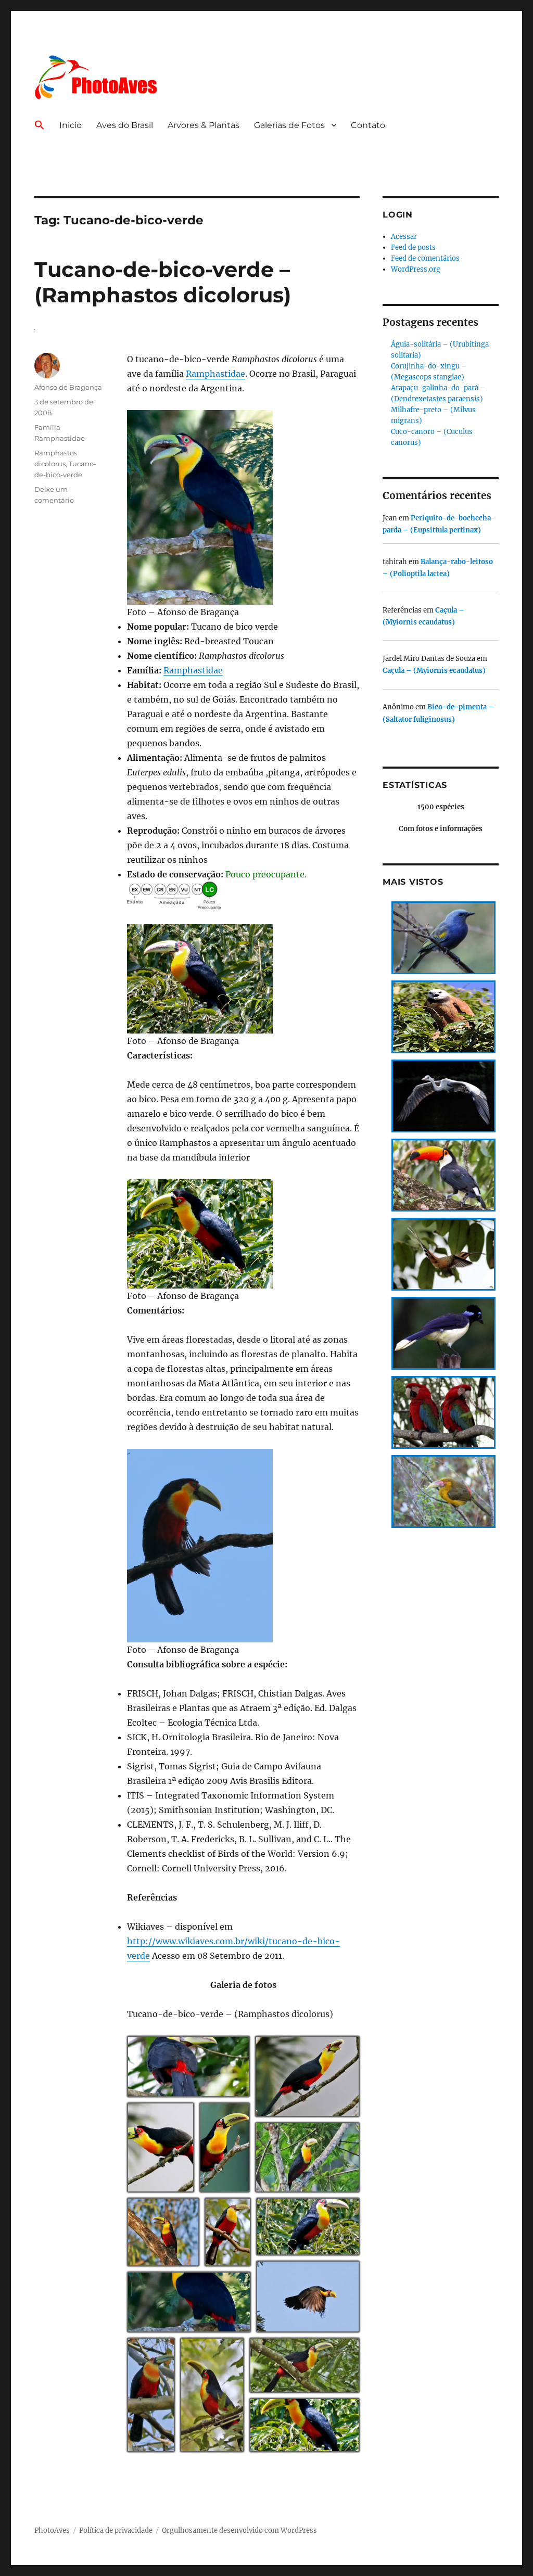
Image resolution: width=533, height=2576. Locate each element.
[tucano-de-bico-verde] (243, 507)
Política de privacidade (116, 2530)
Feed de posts (413, 247)
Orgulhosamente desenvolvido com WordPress (239, 2530)
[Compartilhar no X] (193, 2093)
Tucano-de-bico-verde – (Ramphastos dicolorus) (163, 282)
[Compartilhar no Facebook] (207, 2093)
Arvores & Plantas (204, 125)
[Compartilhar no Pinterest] (234, 2093)
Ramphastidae (215, 374)
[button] (40, 126)
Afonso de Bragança (68, 387)
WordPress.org (416, 269)
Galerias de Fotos (289, 125)
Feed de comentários (425, 258)
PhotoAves (52, 2530)
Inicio (71, 125)
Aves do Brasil (125, 125)
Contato (368, 125)
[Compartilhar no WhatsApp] (220, 2093)
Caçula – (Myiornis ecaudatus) (434, 671)
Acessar (404, 237)
